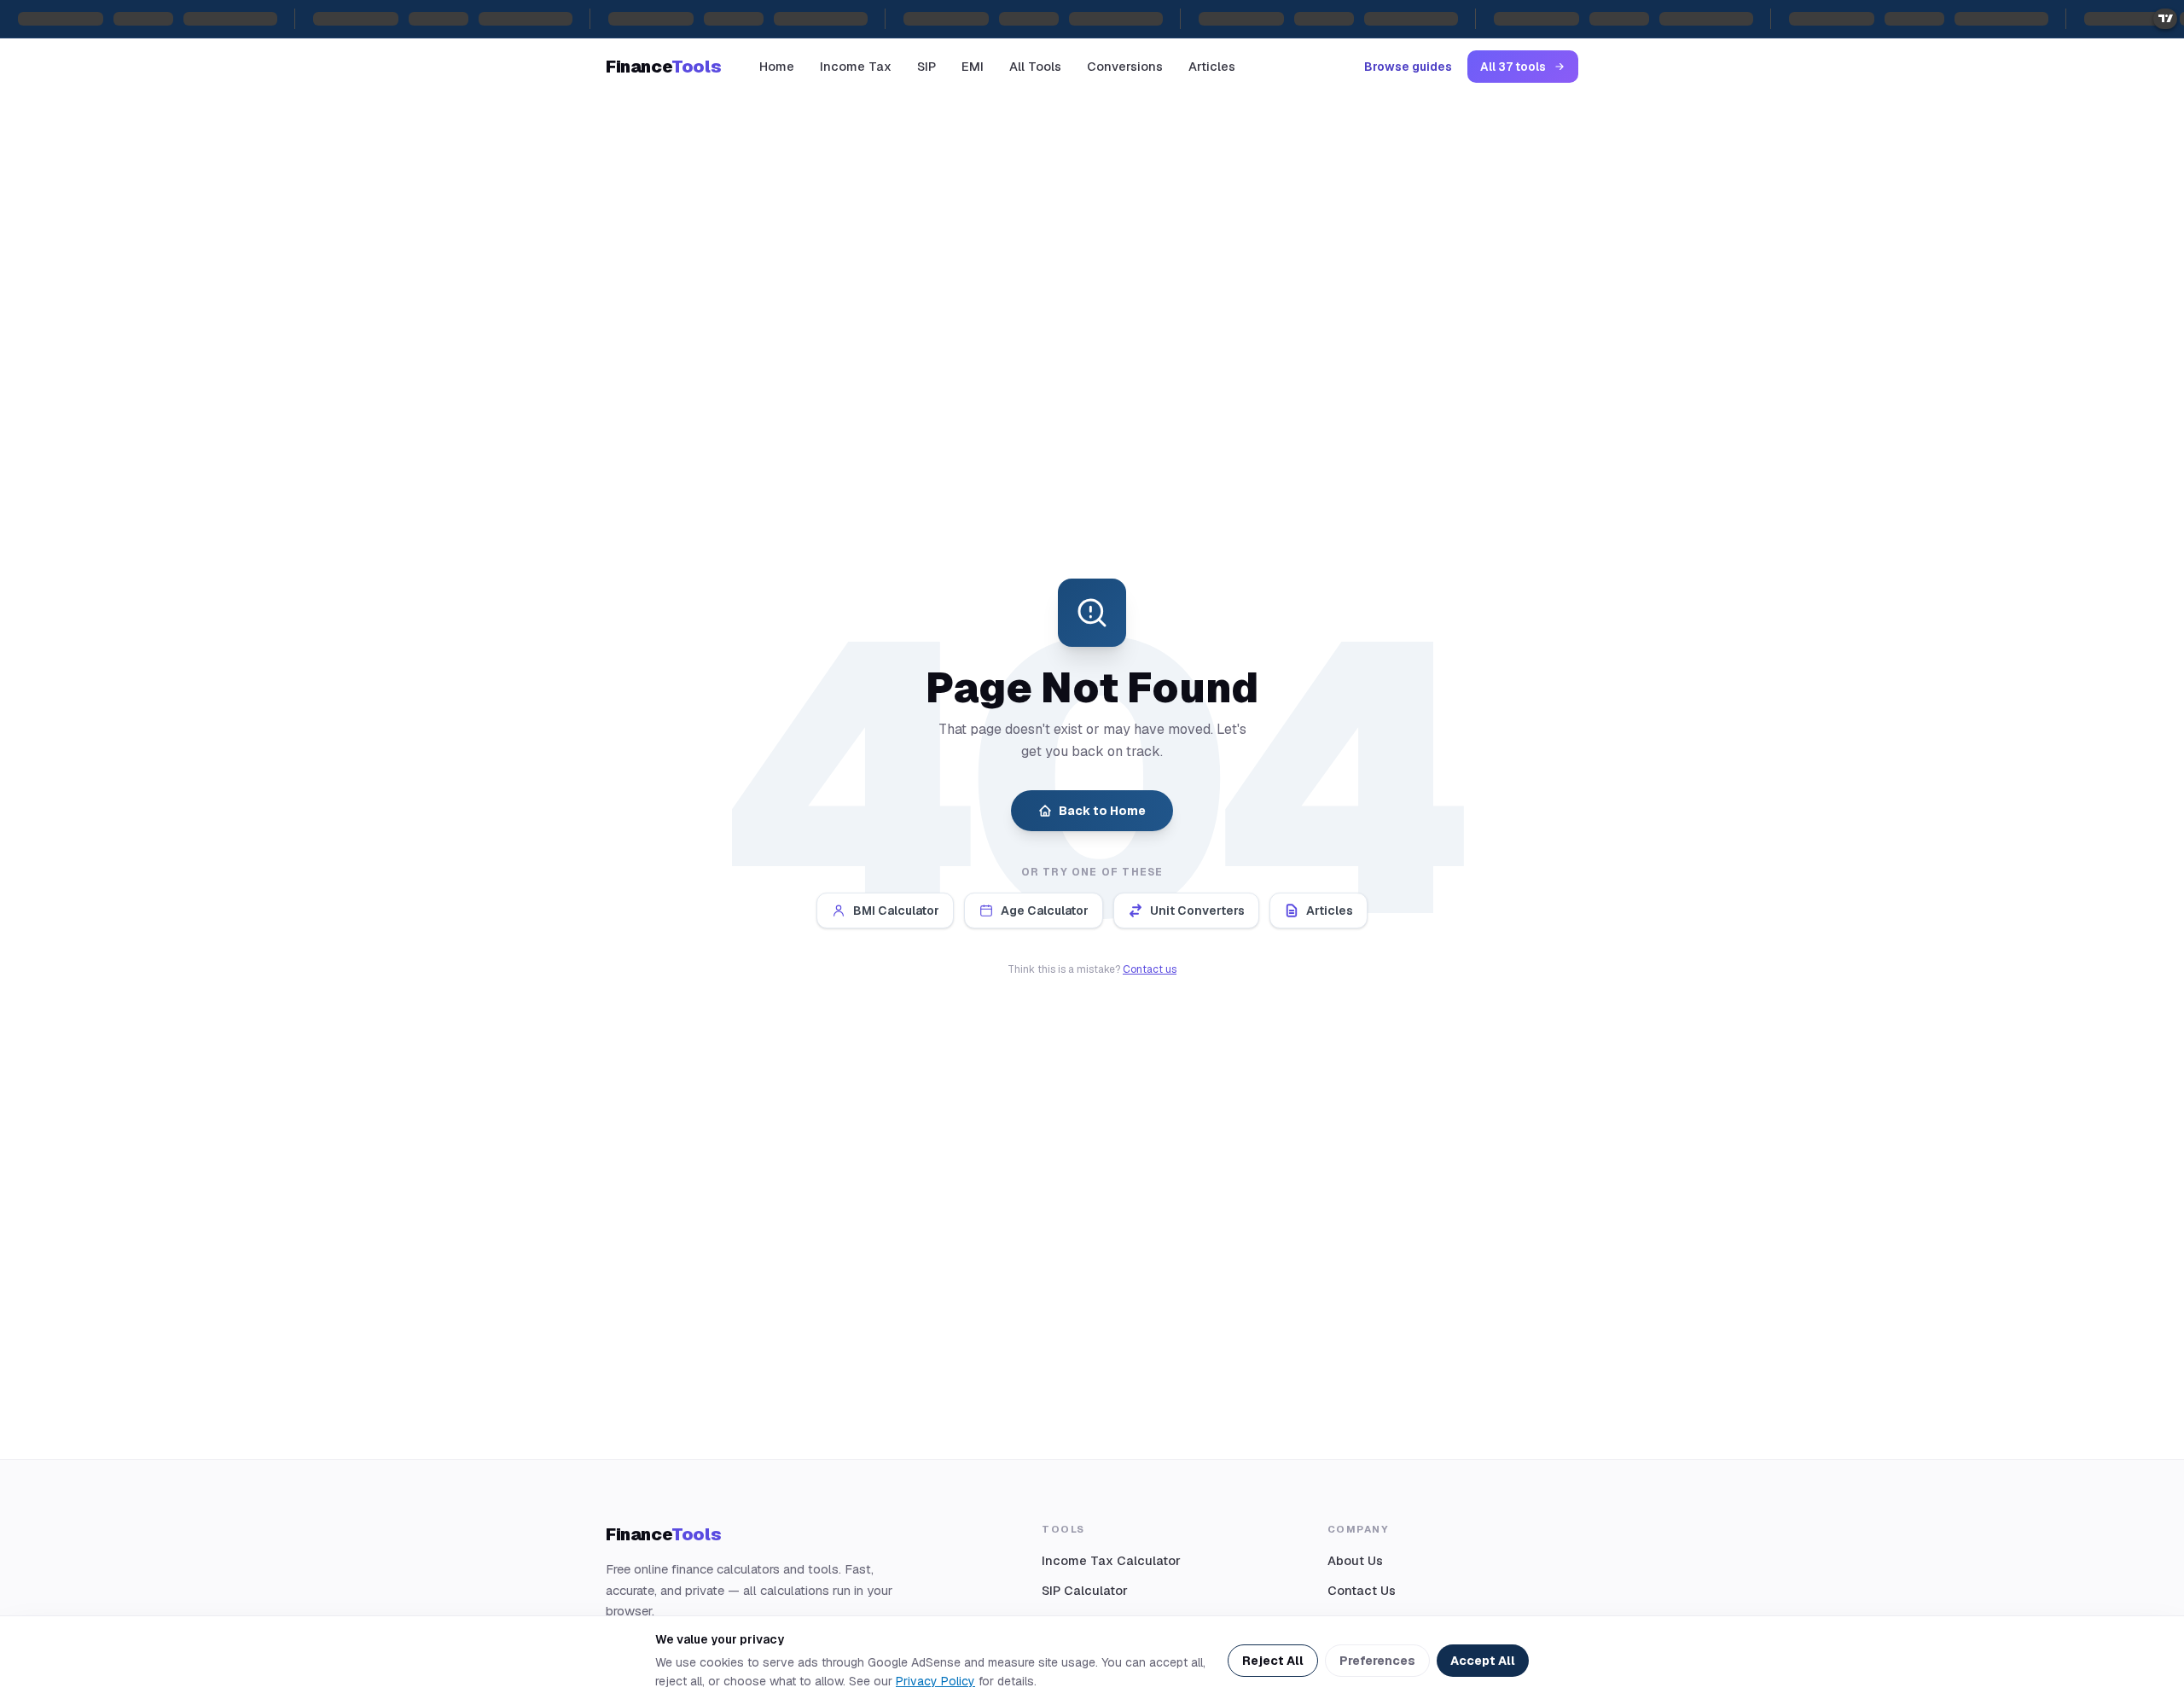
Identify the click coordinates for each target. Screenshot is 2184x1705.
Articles (1212, 66)
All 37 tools (1513, 67)
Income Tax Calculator (1111, 1560)
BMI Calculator (896, 911)
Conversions (1125, 66)
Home (777, 66)
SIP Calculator (1085, 1590)
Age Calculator (1045, 911)
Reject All (1273, 1661)
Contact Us (1362, 1590)
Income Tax (856, 66)
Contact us (1150, 969)
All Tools (1035, 66)
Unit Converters (1197, 911)
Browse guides (1408, 67)
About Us (1355, 1560)
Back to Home (1102, 811)
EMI (973, 66)
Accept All (1483, 1661)
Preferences (1377, 1661)
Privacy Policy (935, 1681)
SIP (926, 66)
